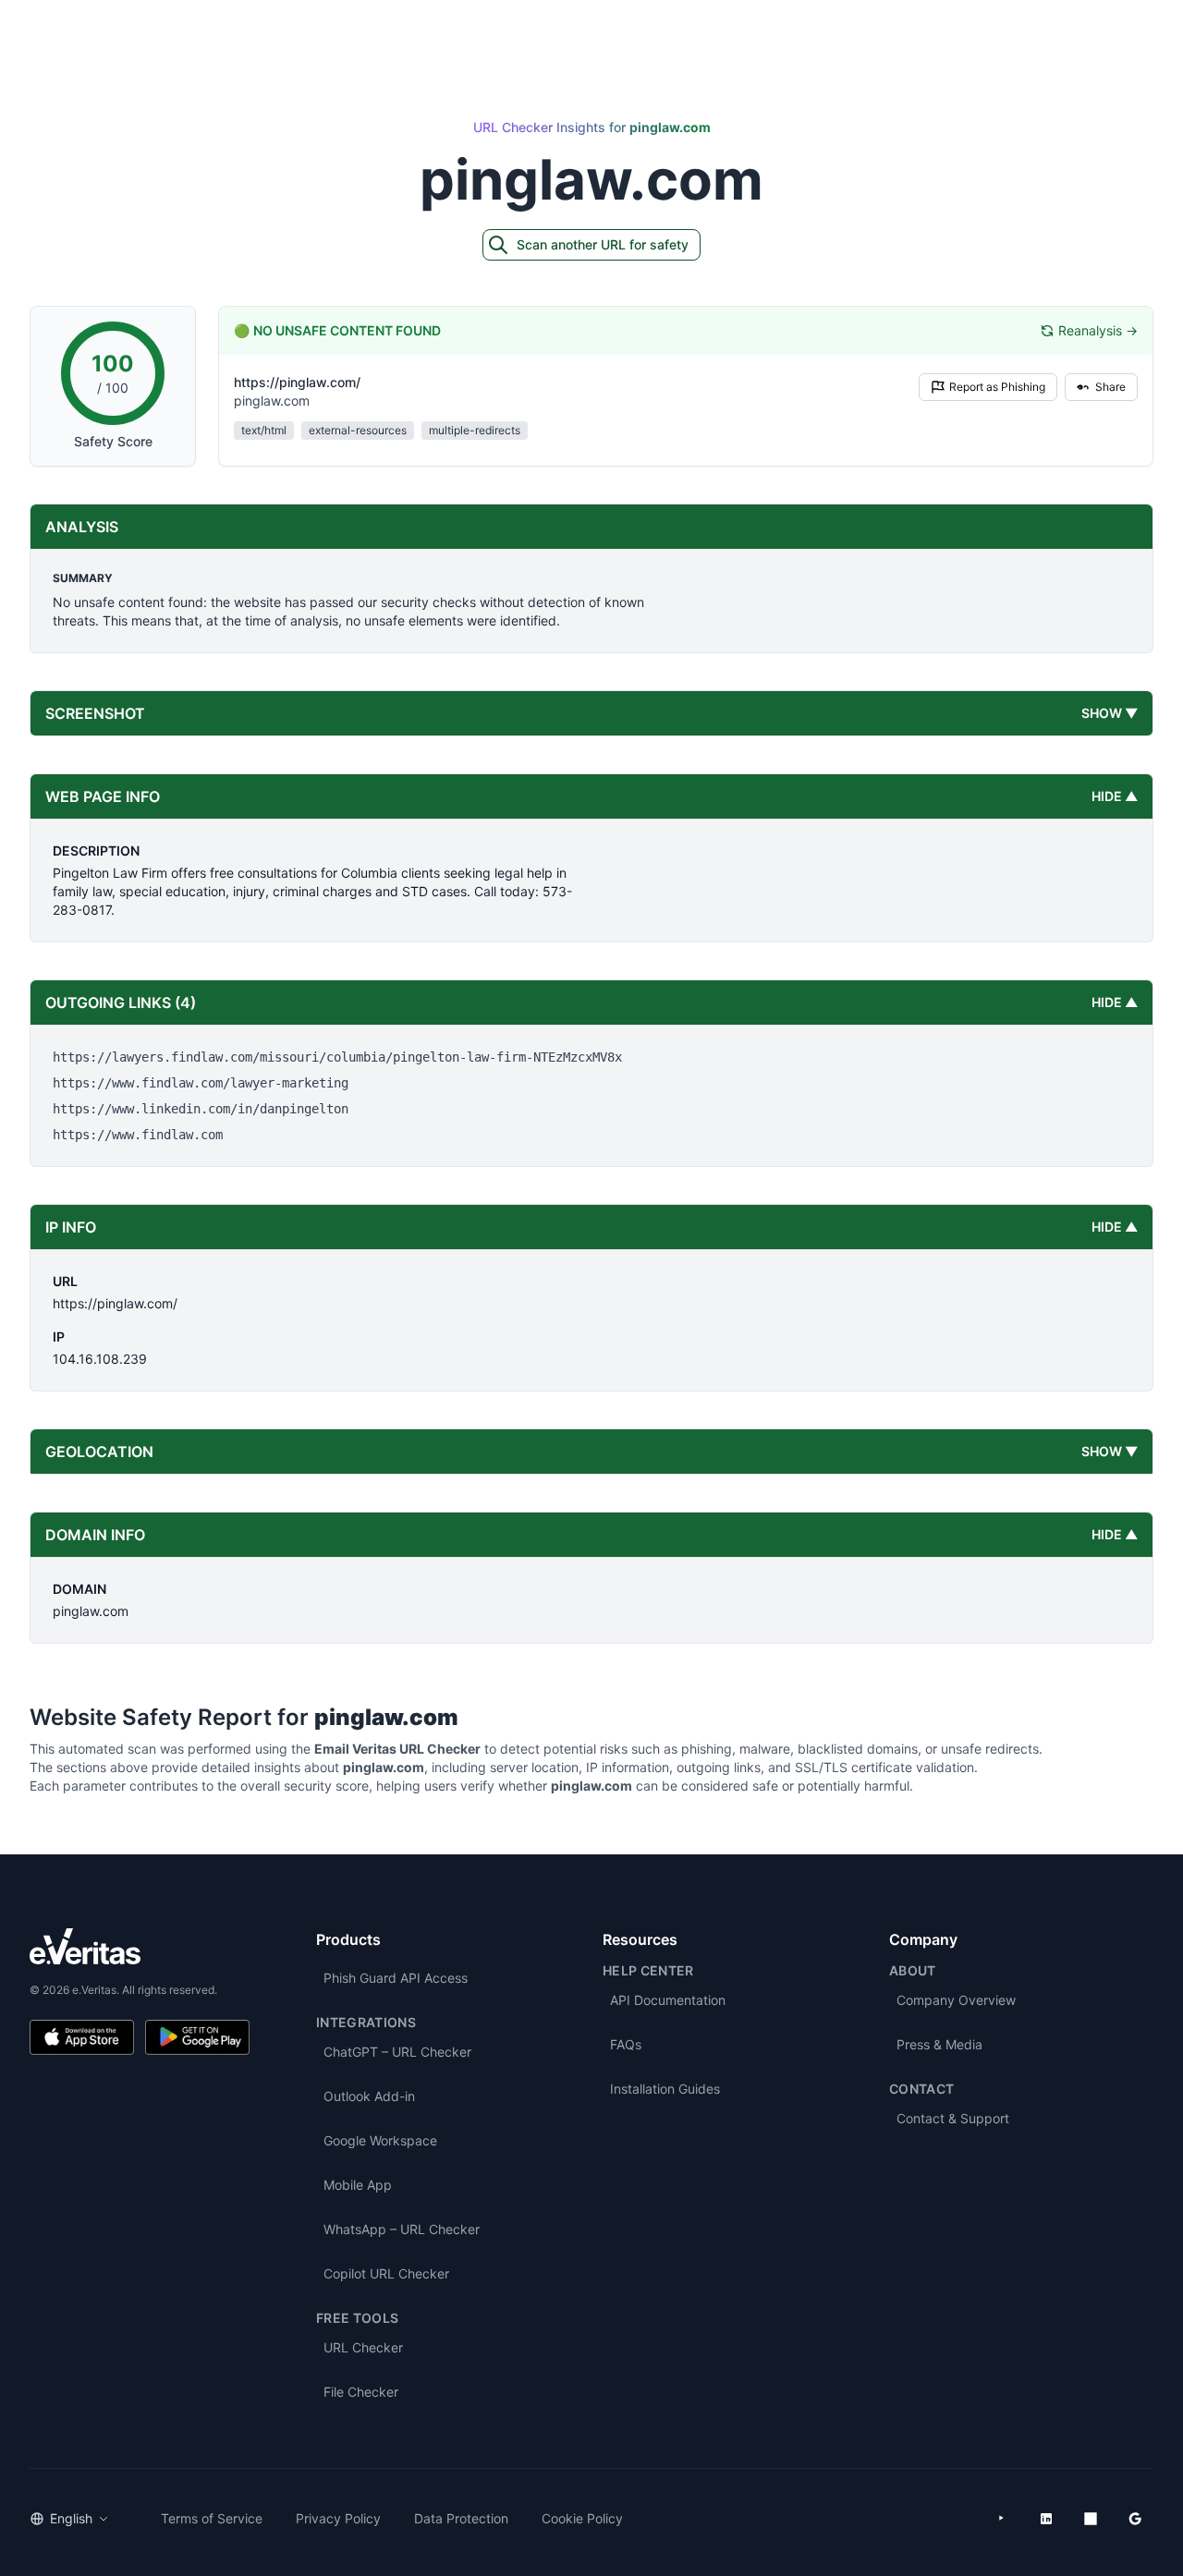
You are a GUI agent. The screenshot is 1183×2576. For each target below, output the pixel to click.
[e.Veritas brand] (140, 1946)
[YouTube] (1002, 2519)
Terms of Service (212, 2518)
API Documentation (668, 2000)
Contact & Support (953, 2118)
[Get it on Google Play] (197, 2037)
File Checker (361, 2392)
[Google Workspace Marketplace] (1135, 2519)
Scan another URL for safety (603, 244)
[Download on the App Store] (82, 2037)
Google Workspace (380, 2140)
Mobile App (358, 2185)
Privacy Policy (338, 2518)
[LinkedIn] (1046, 2519)
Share (1110, 387)
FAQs (626, 2044)
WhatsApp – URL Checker (402, 2229)
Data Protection (461, 2518)
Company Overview (956, 2000)
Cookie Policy (582, 2518)
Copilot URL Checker (386, 2273)
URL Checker (363, 2347)
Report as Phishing (997, 387)
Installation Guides (665, 2089)
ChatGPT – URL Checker (397, 2052)
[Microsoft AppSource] (1091, 2519)
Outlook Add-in (369, 2096)
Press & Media (939, 2044)
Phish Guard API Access (396, 1978)
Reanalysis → (1098, 330)
